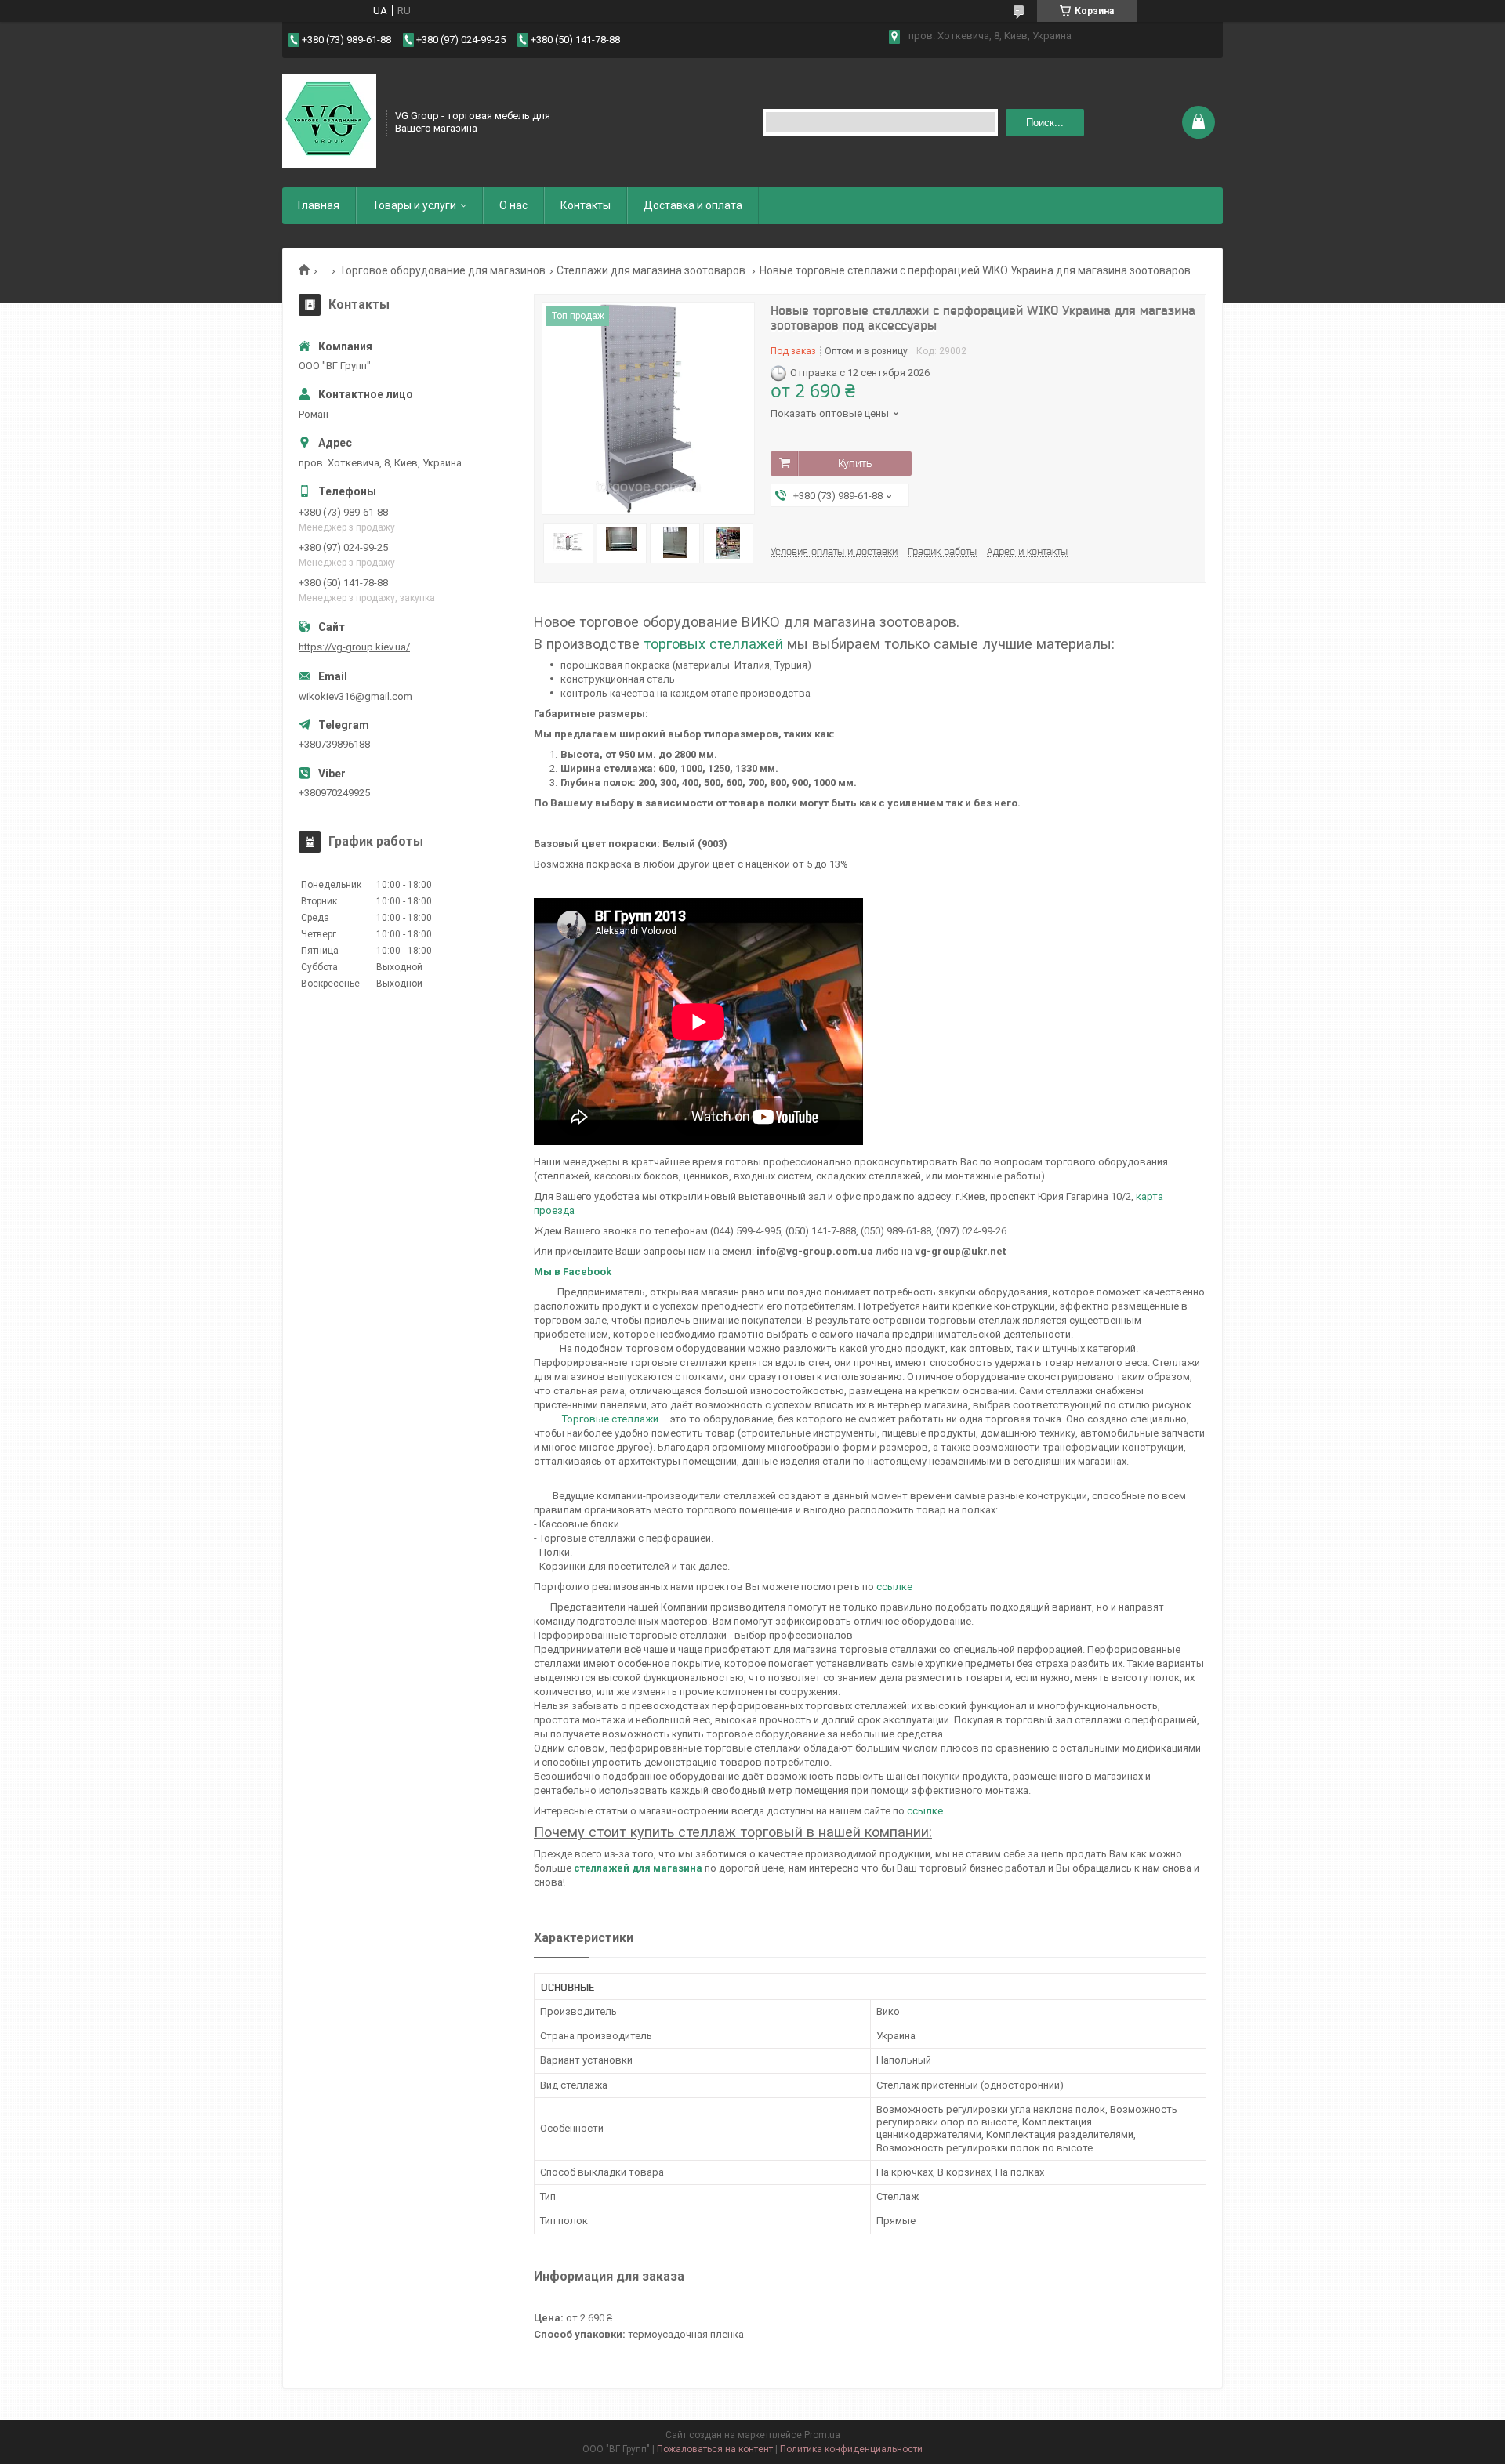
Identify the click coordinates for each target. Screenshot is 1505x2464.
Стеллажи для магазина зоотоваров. (652, 270)
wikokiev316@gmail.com (355, 696)
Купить (855, 463)
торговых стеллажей (713, 644)
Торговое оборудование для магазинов (442, 270)
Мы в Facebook (573, 1272)
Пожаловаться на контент (715, 2449)
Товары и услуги (414, 205)
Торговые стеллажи (610, 1419)
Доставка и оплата (693, 205)
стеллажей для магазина (638, 1868)
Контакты (586, 205)
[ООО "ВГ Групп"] (329, 121)
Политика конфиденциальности (851, 2449)
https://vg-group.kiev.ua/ (354, 647)
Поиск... (1045, 123)
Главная (319, 205)
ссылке (894, 1587)
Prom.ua (822, 2435)
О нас (513, 205)
